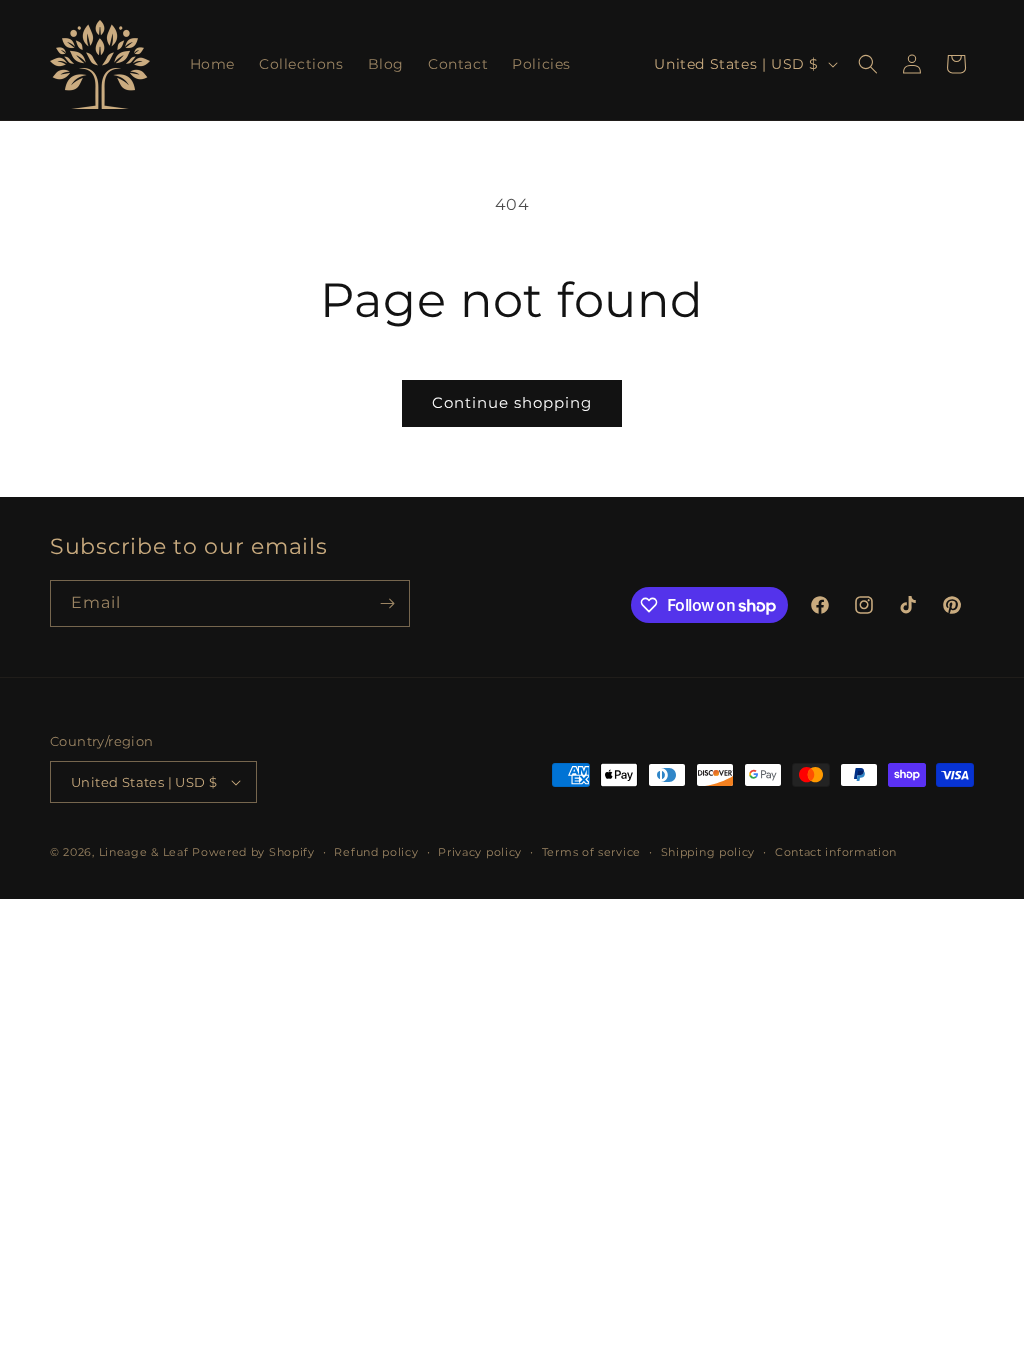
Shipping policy (708, 852)
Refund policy (376, 852)
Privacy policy (480, 852)
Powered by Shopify (253, 852)
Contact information (836, 852)
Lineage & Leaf (144, 852)
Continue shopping (512, 402)
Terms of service (591, 852)
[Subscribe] (387, 603)
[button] (868, 64)
